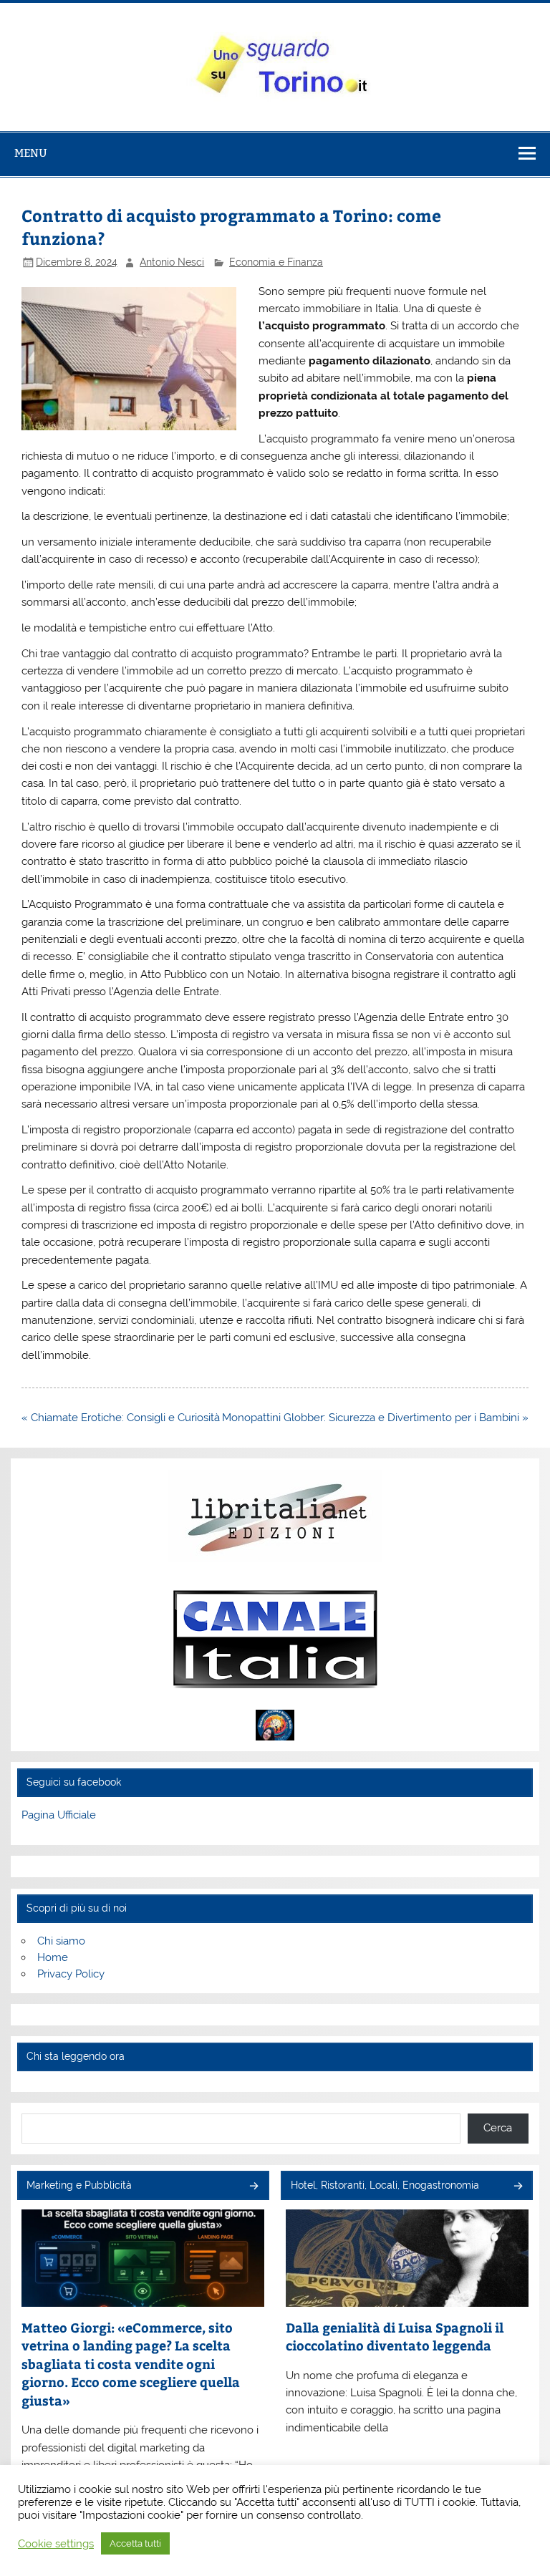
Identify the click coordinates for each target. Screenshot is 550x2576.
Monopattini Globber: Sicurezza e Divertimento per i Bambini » (375, 1418)
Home (53, 1957)
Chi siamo (61, 1941)
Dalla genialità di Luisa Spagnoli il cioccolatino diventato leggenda (395, 2337)
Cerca (498, 2128)
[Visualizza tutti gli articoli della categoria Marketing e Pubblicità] (253, 2187)
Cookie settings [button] (56, 2543)
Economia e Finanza (276, 262)
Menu (31, 153)
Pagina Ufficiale (59, 1815)
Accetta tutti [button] (135, 2543)
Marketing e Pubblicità (79, 2185)
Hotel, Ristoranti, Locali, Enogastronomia (385, 2185)
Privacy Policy (71, 1974)
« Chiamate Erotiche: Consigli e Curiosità (121, 1418)
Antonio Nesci (172, 262)
